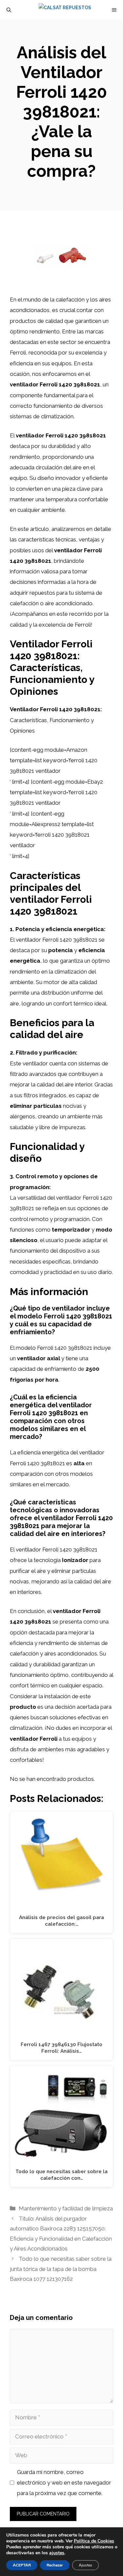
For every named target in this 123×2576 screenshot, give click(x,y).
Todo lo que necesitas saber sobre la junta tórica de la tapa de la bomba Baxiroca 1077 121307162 (61, 2269)
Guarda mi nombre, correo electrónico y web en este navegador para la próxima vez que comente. (64, 2483)
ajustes (57, 2553)
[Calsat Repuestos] (65, 10)
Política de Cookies (94, 2541)
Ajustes (85, 2565)
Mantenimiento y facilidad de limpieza (66, 2208)
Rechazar (55, 2565)
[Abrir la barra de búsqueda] (9, 10)
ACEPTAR (22, 2565)
